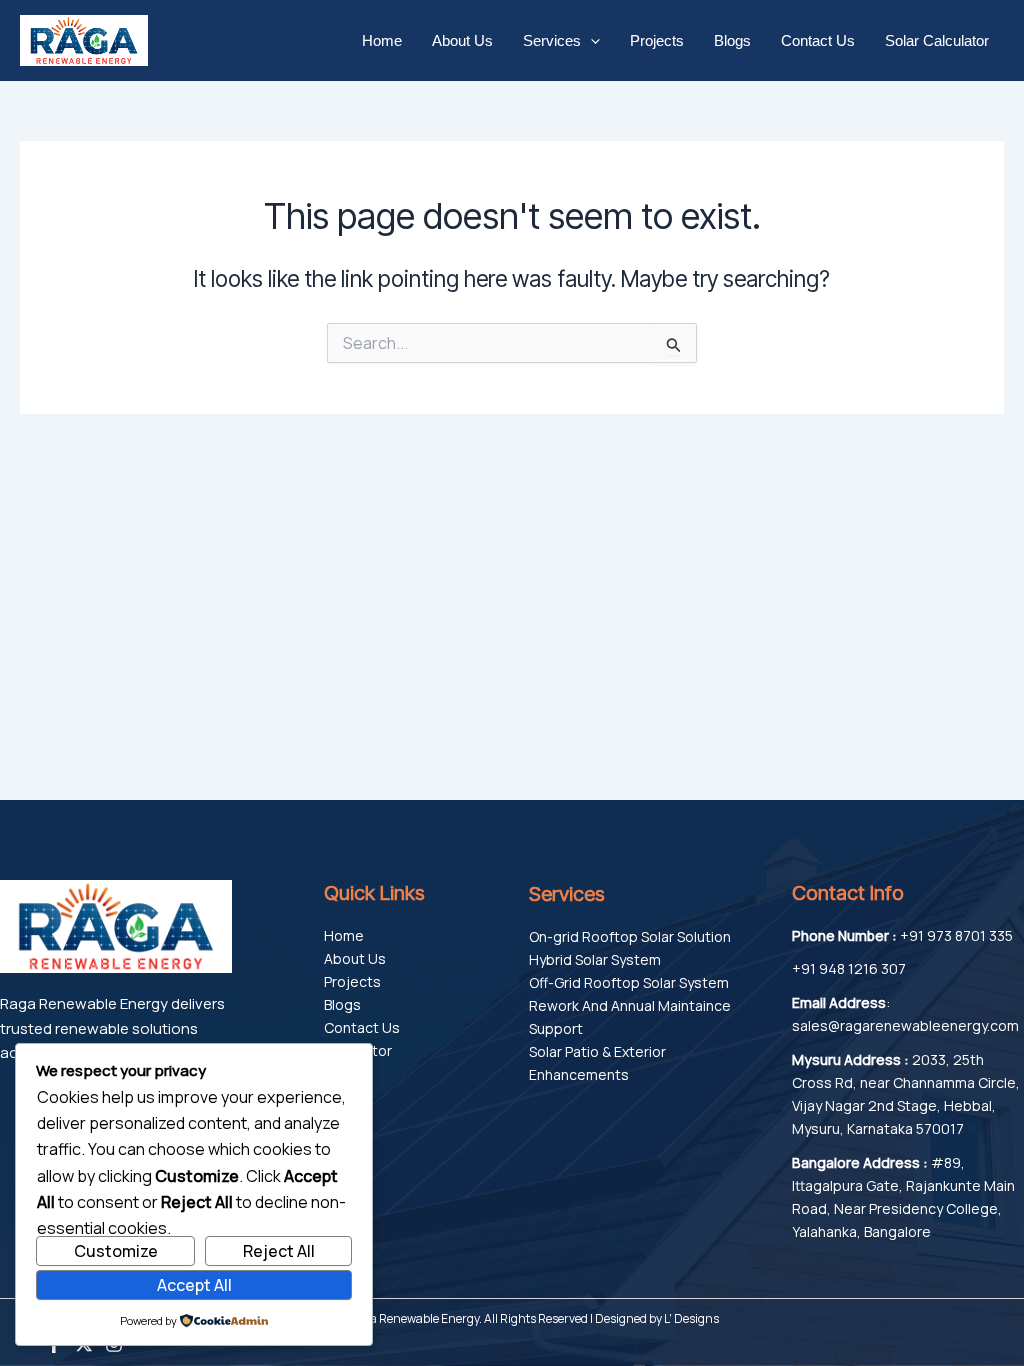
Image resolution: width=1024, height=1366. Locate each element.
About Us (462, 40)
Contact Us (818, 40)
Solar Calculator (937, 40)
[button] (590, 41)
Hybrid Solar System (595, 959)
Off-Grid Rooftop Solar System (629, 982)
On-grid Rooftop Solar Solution (630, 936)
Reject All (279, 1251)
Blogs (732, 40)
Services (552, 40)
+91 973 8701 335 (956, 935)
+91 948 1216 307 (849, 968)
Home (382, 40)
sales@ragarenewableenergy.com (905, 1025)
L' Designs (691, 1318)
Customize (116, 1251)
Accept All (194, 1285)
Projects (657, 40)
